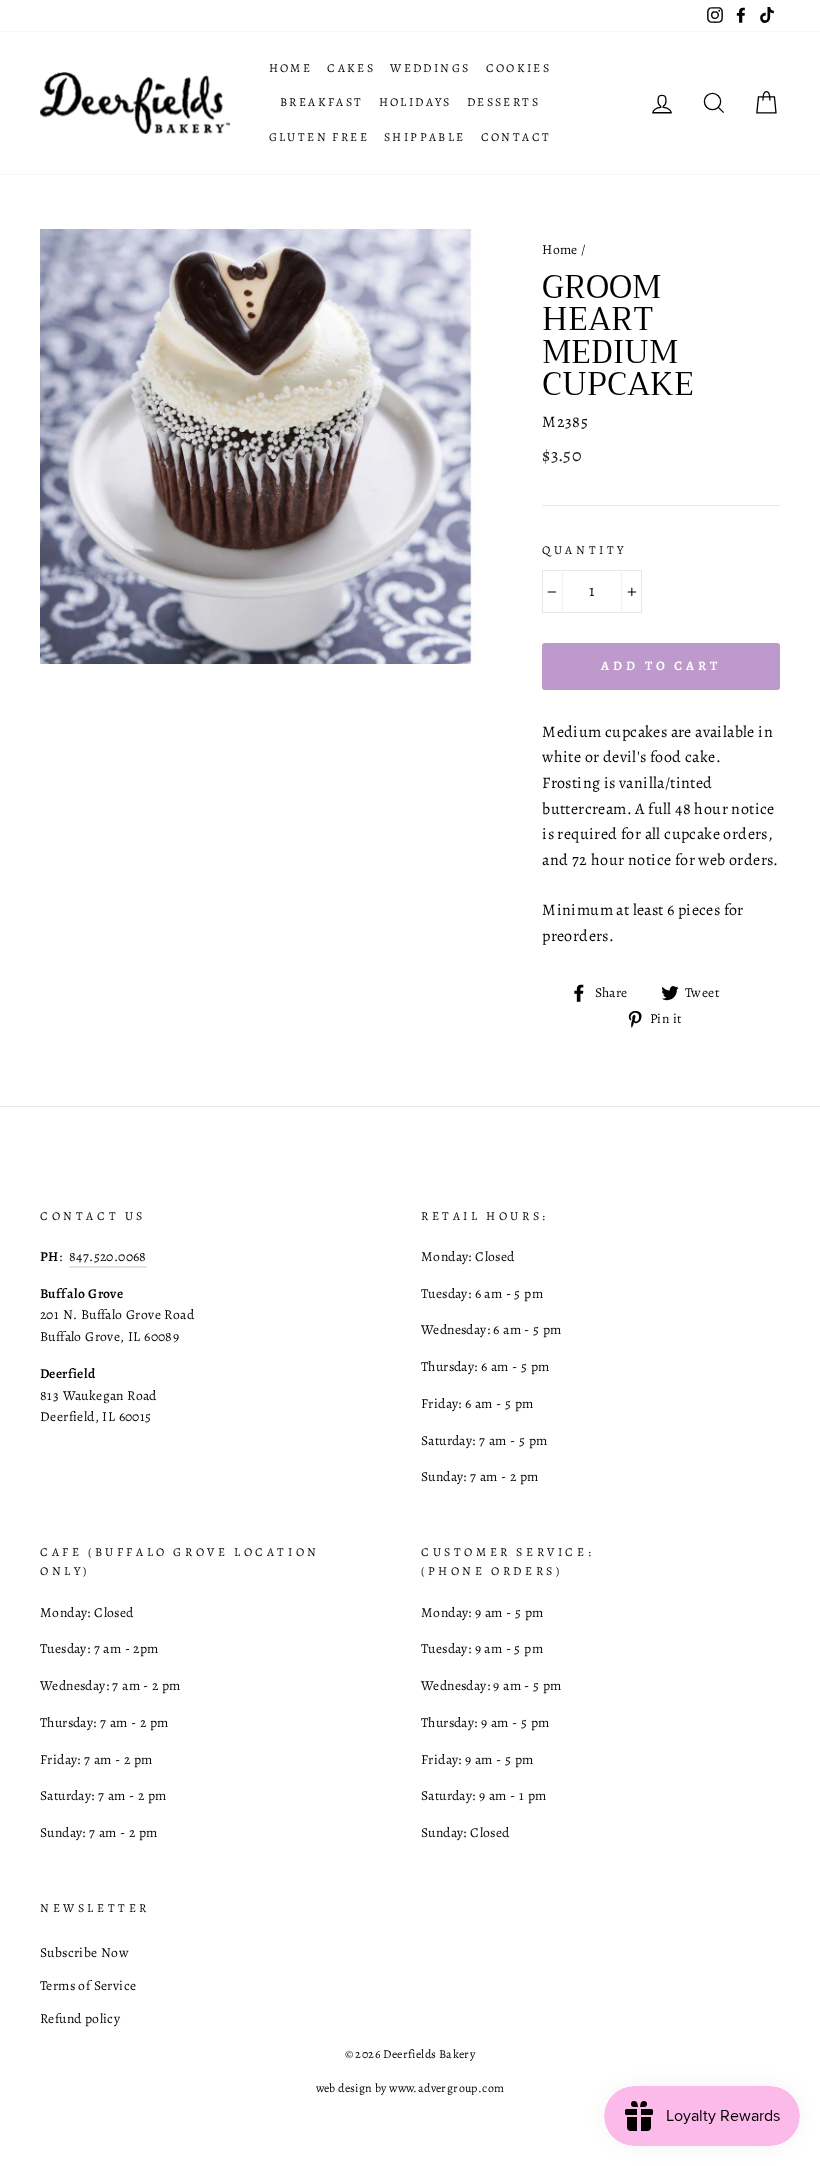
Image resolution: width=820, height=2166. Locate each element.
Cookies (519, 68)
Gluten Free (319, 137)
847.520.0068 (108, 1256)
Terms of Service (88, 1985)
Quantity (584, 550)
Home (291, 68)
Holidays (415, 102)
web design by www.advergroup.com (410, 2088)
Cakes (351, 68)
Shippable (425, 137)
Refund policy (80, 2018)
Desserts (503, 102)
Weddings (430, 68)
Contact (516, 137)
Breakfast (322, 102)
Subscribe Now (84, 1952)
